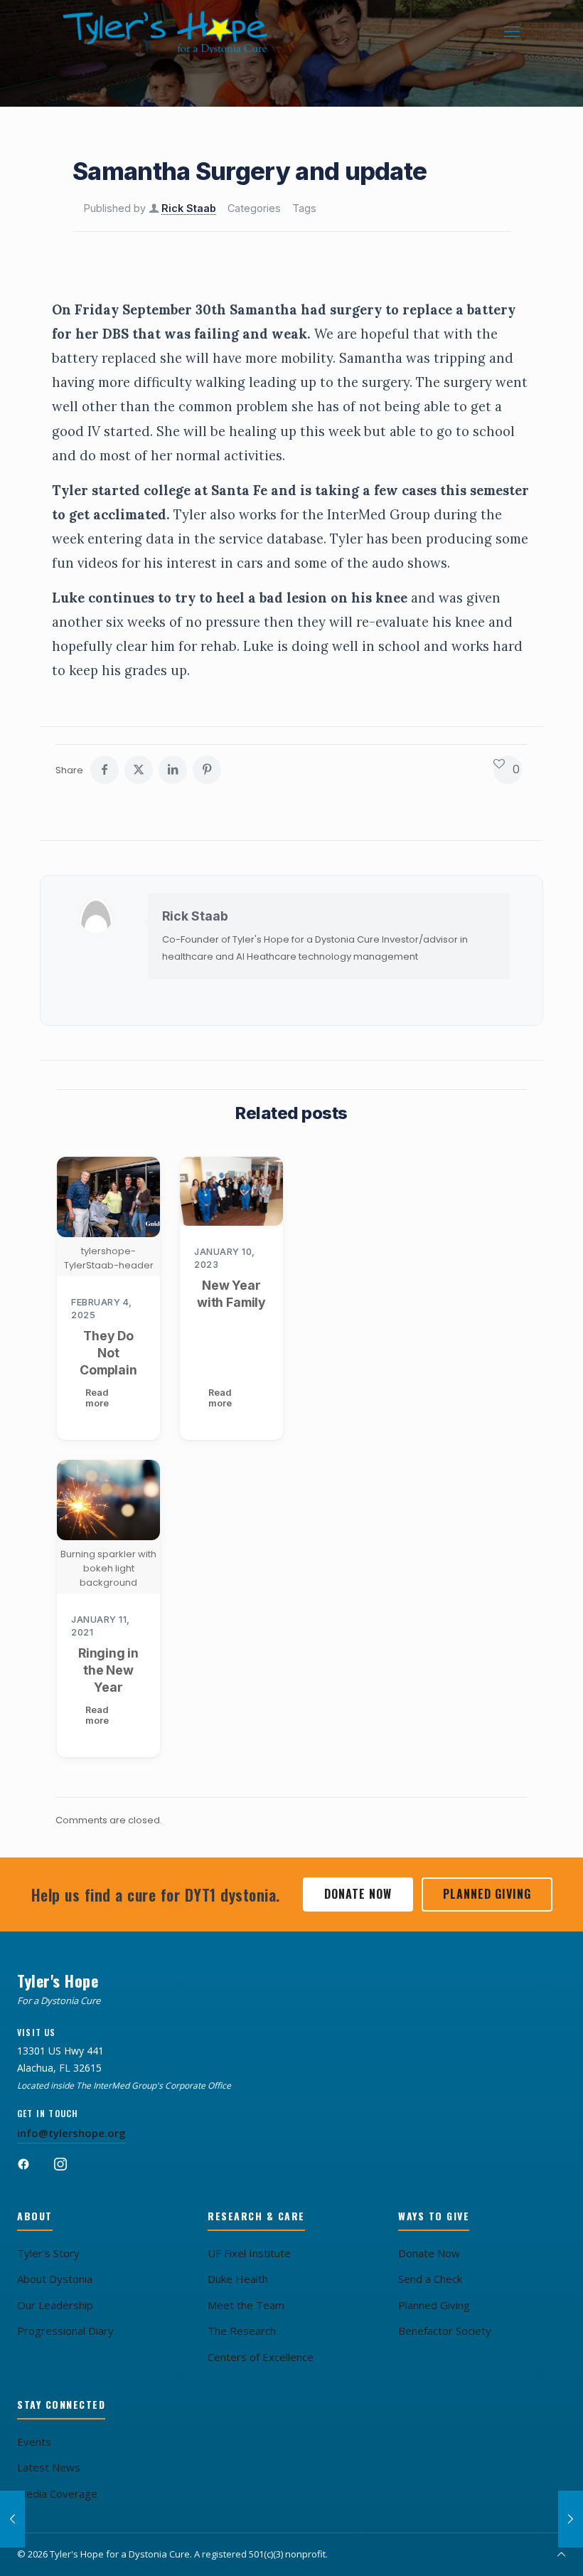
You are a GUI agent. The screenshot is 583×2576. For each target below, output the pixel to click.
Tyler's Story (48, 2253)
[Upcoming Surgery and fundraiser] (12, 2519)
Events (34, 2442)
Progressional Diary (65, 2331)
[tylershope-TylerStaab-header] (108, 1197)
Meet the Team (246, 2305)
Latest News (49, 2467)
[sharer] (105, 770)
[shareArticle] (173, 770)
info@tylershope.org (71, 2133)
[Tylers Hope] (166, 32)
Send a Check (430, 2279)
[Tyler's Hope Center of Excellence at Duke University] (231, 1191)
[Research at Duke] (571, 2519)
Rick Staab (189, 208)
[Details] (140, 1207)
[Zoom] (140, 1177)
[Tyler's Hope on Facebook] (31, 2170)
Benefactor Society (445, 2331)
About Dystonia (55, 2279)
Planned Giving (487, 1894)
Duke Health (238, 2279)
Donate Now (358, 1894)
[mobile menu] (512, 32)
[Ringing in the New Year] (108, 1500)
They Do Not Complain (108, 1353)
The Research (242, 2331)
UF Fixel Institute (249, 2253)
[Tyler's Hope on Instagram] (68, 2170)
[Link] (207, 770)
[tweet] (139, 770)
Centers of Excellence (261, 2357)
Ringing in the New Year (108, 1670)
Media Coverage (57, 2493)
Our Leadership (55, 2305)
